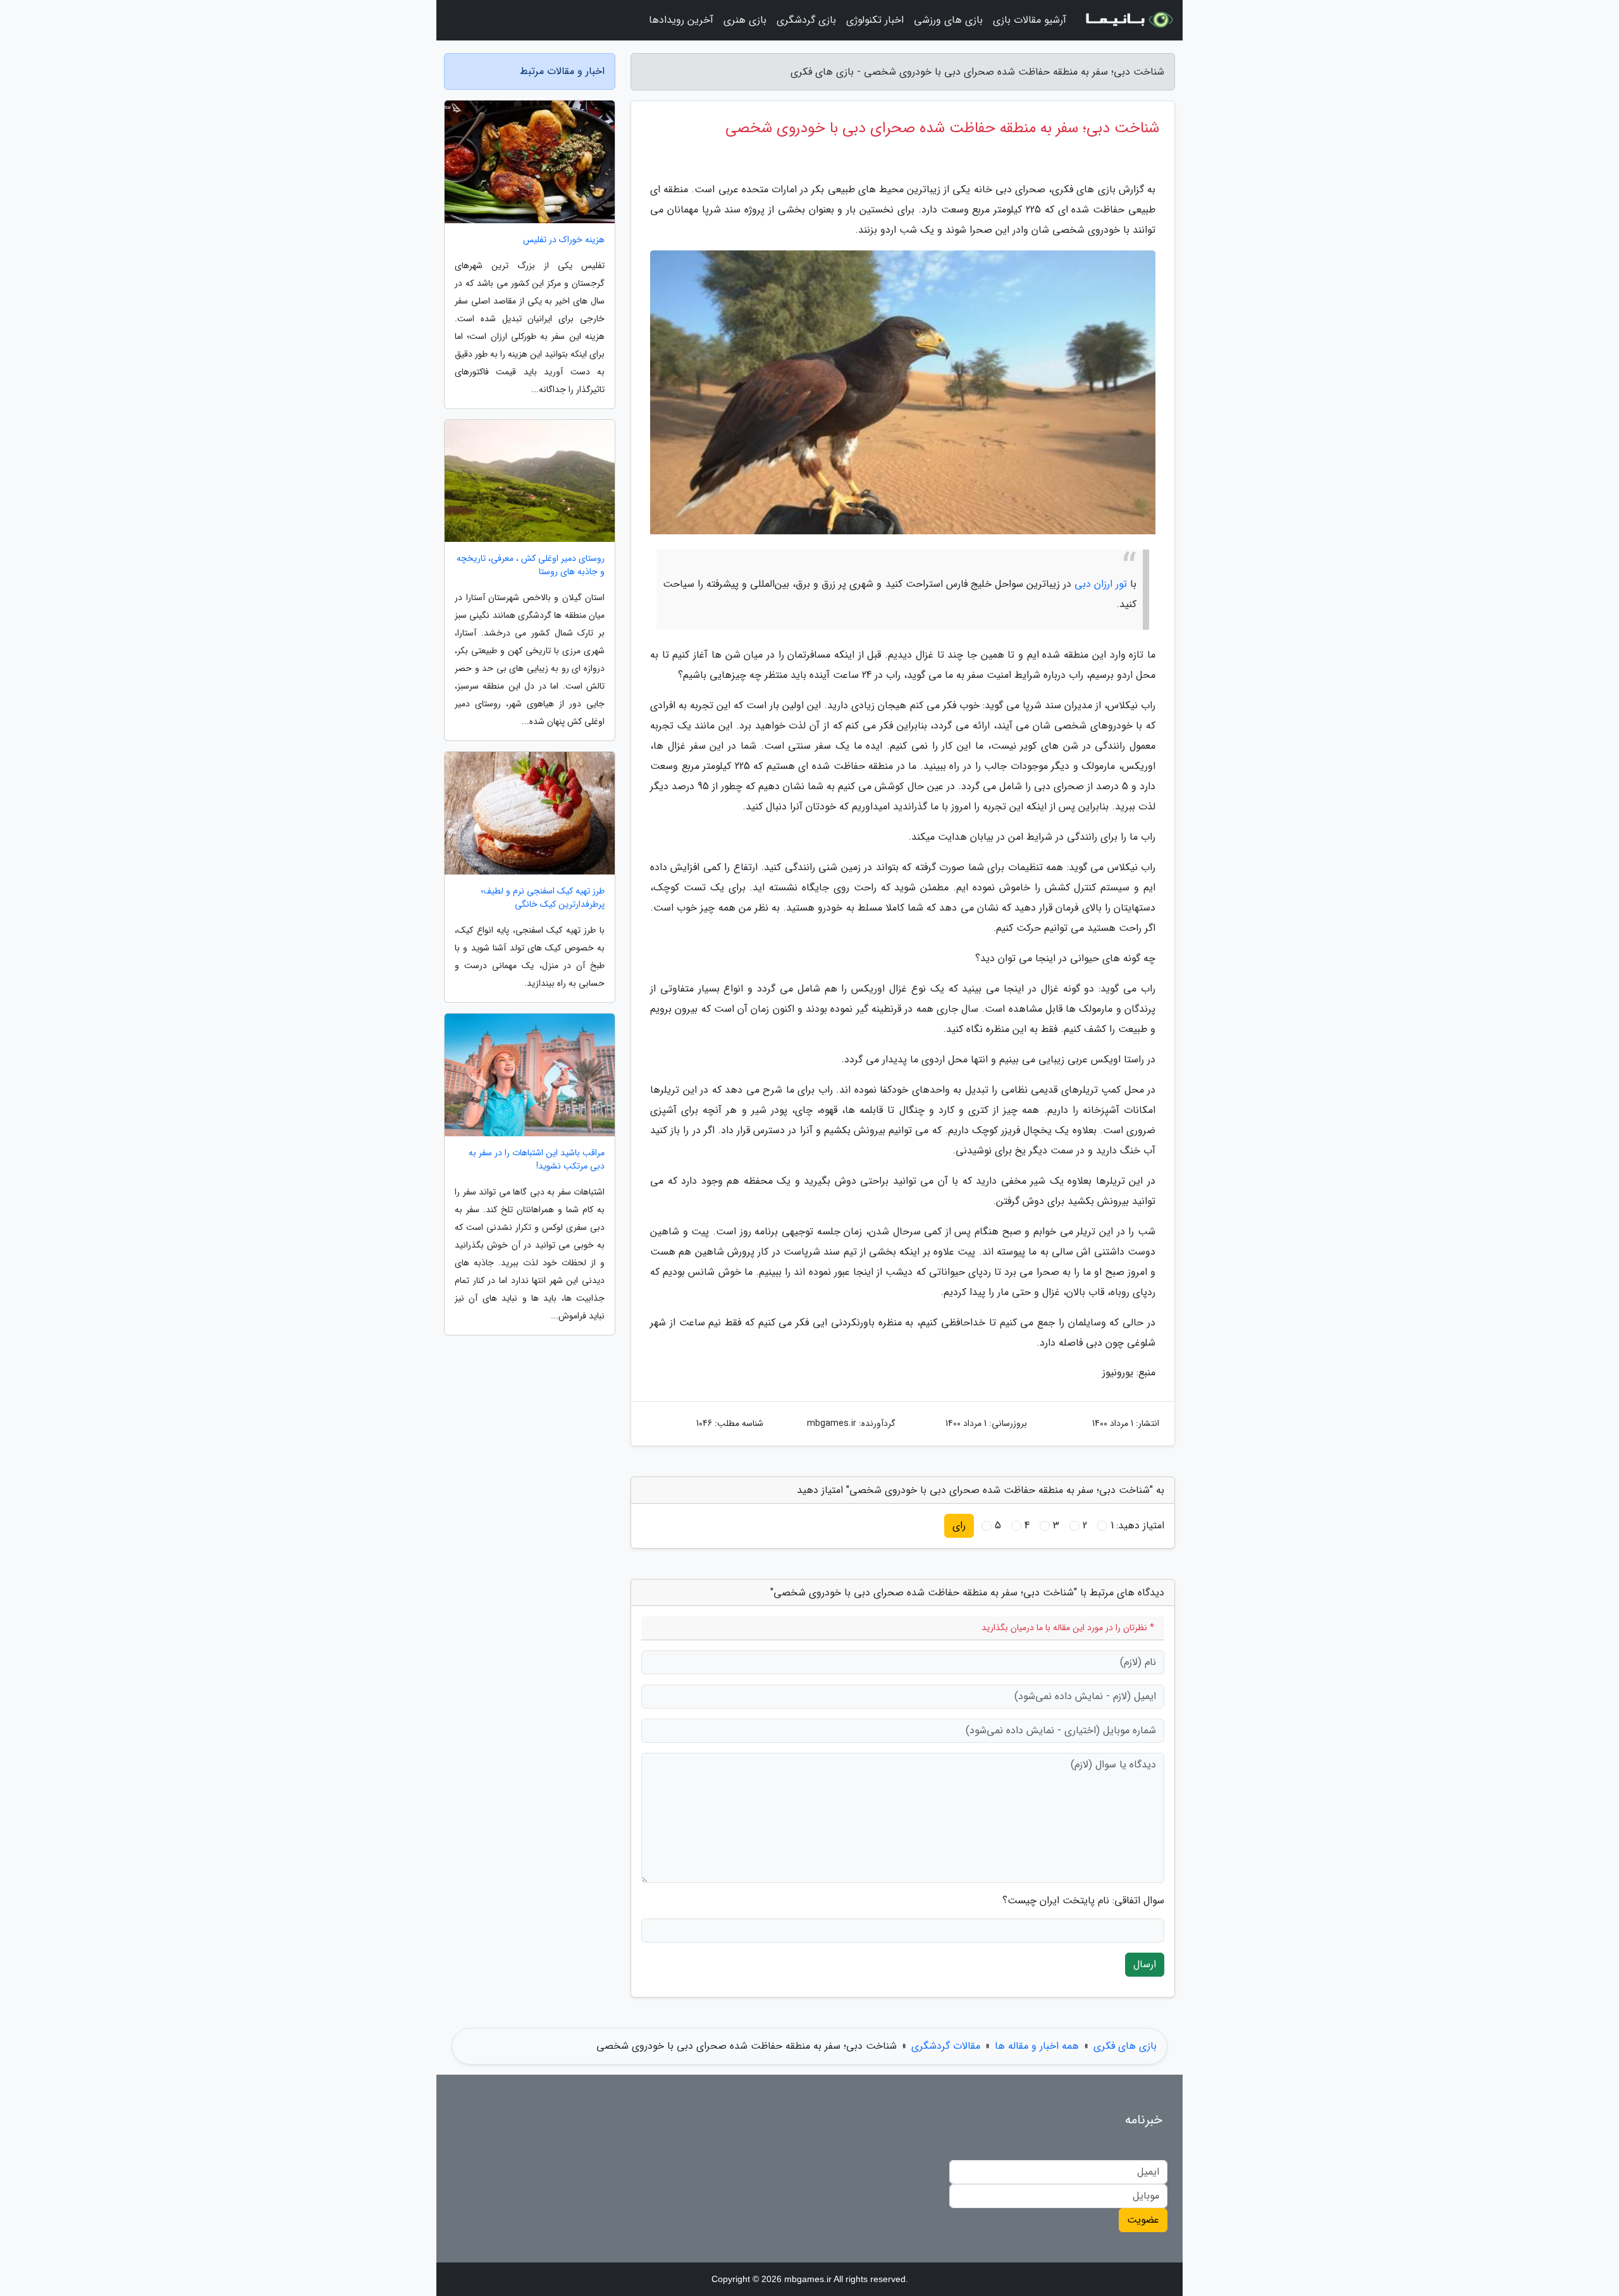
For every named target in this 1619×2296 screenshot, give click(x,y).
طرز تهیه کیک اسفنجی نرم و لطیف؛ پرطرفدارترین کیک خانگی (543, 898)
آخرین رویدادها (681, 20)
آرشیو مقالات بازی (1030, 20)
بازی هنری (745, 20)
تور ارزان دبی (1101, 584)
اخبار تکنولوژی (875, 20)
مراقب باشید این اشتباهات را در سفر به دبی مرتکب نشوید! (537, 1160)
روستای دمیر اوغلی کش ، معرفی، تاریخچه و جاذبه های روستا (531, 565)
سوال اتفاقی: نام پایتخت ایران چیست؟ (1083, 1901)
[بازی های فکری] (1128, 20)
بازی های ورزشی (948, 20)
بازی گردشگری (806, 20)
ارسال (1145, 1964)
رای (959, 1526)
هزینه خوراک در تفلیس (564, 240)
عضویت (1143, 2220)
